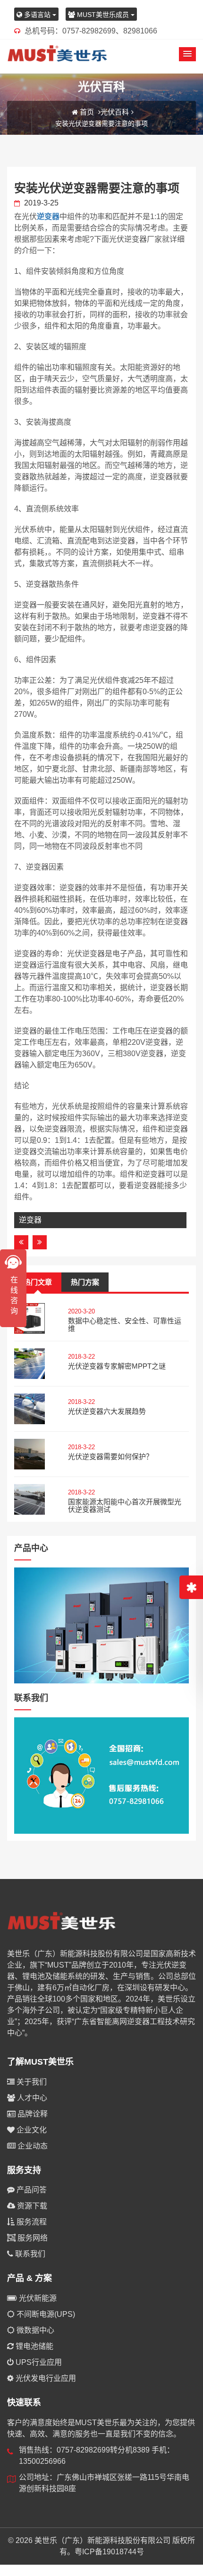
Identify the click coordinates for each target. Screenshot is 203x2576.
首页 (87, 112)
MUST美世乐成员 (103, 15)
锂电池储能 (34, 2346)
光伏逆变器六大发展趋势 (107, 1411)
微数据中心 (34, 2330)
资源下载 (31, 2206)
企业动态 (32, 2146)
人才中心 (31, 2098)
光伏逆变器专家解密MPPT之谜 (117, 1366)
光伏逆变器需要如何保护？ (110, 1456)
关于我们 (31, 2082)
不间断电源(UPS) (45, 2314)
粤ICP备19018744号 (109, 2552)
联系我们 (29, 2254)
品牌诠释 (32, 2114)
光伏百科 (115, 112)
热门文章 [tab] (38, 1282)
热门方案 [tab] (85, 1282)
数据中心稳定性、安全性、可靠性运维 (125, 1325)
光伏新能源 (37, 2298)
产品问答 (31, 2190)
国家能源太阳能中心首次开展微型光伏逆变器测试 (125, 1506)
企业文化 (31, 2130)
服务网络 (32, 2238)
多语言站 (37, 15)
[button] (187, 54)
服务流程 (31, 2222)
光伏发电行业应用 (45, 2378)
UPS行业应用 (38, 2362)
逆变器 (48, 217)
